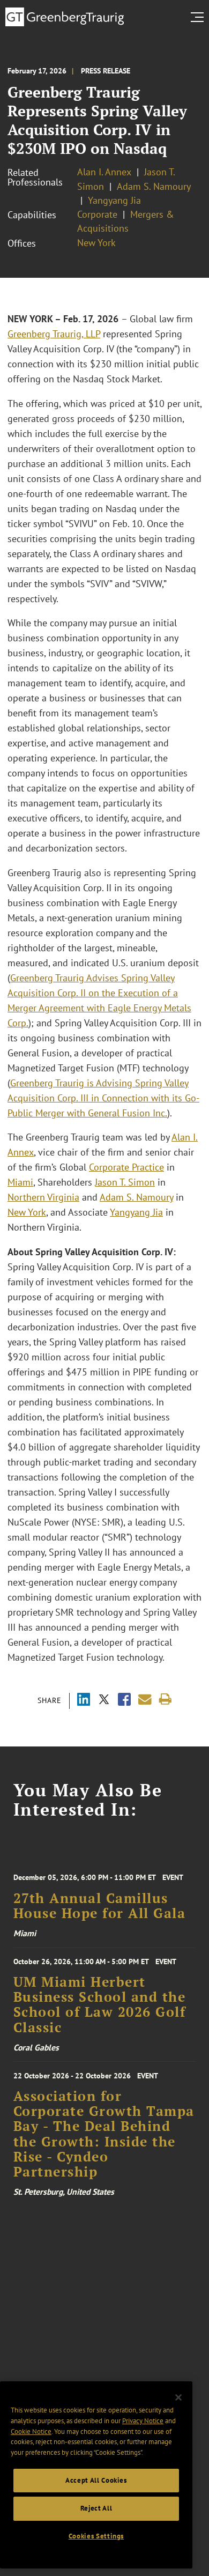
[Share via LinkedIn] (84, 1701)
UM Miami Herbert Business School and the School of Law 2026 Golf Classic (100, 2005)
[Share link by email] (145, 1700)
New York (96, 243)
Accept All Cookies (96, 2480)
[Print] (165, 1700)
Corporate (97, 214)
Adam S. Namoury (154, 186)
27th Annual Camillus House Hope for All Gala (100, 1906)
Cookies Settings (96, 2536)
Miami (20, 1182)
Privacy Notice (143, 2421)
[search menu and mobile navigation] (199, 17)
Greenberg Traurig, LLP (54, 334)
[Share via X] (104, 1701)
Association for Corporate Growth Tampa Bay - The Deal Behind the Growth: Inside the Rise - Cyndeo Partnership (104, 2134)
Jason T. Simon (125, 1182)
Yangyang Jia (114, 200)
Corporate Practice (126, 1167)
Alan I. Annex (104, 172)
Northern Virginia (43, 1197)
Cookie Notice (31, 2431)
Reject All (96, 2508)
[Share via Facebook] (124, 1701)
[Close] (178, 2397)
